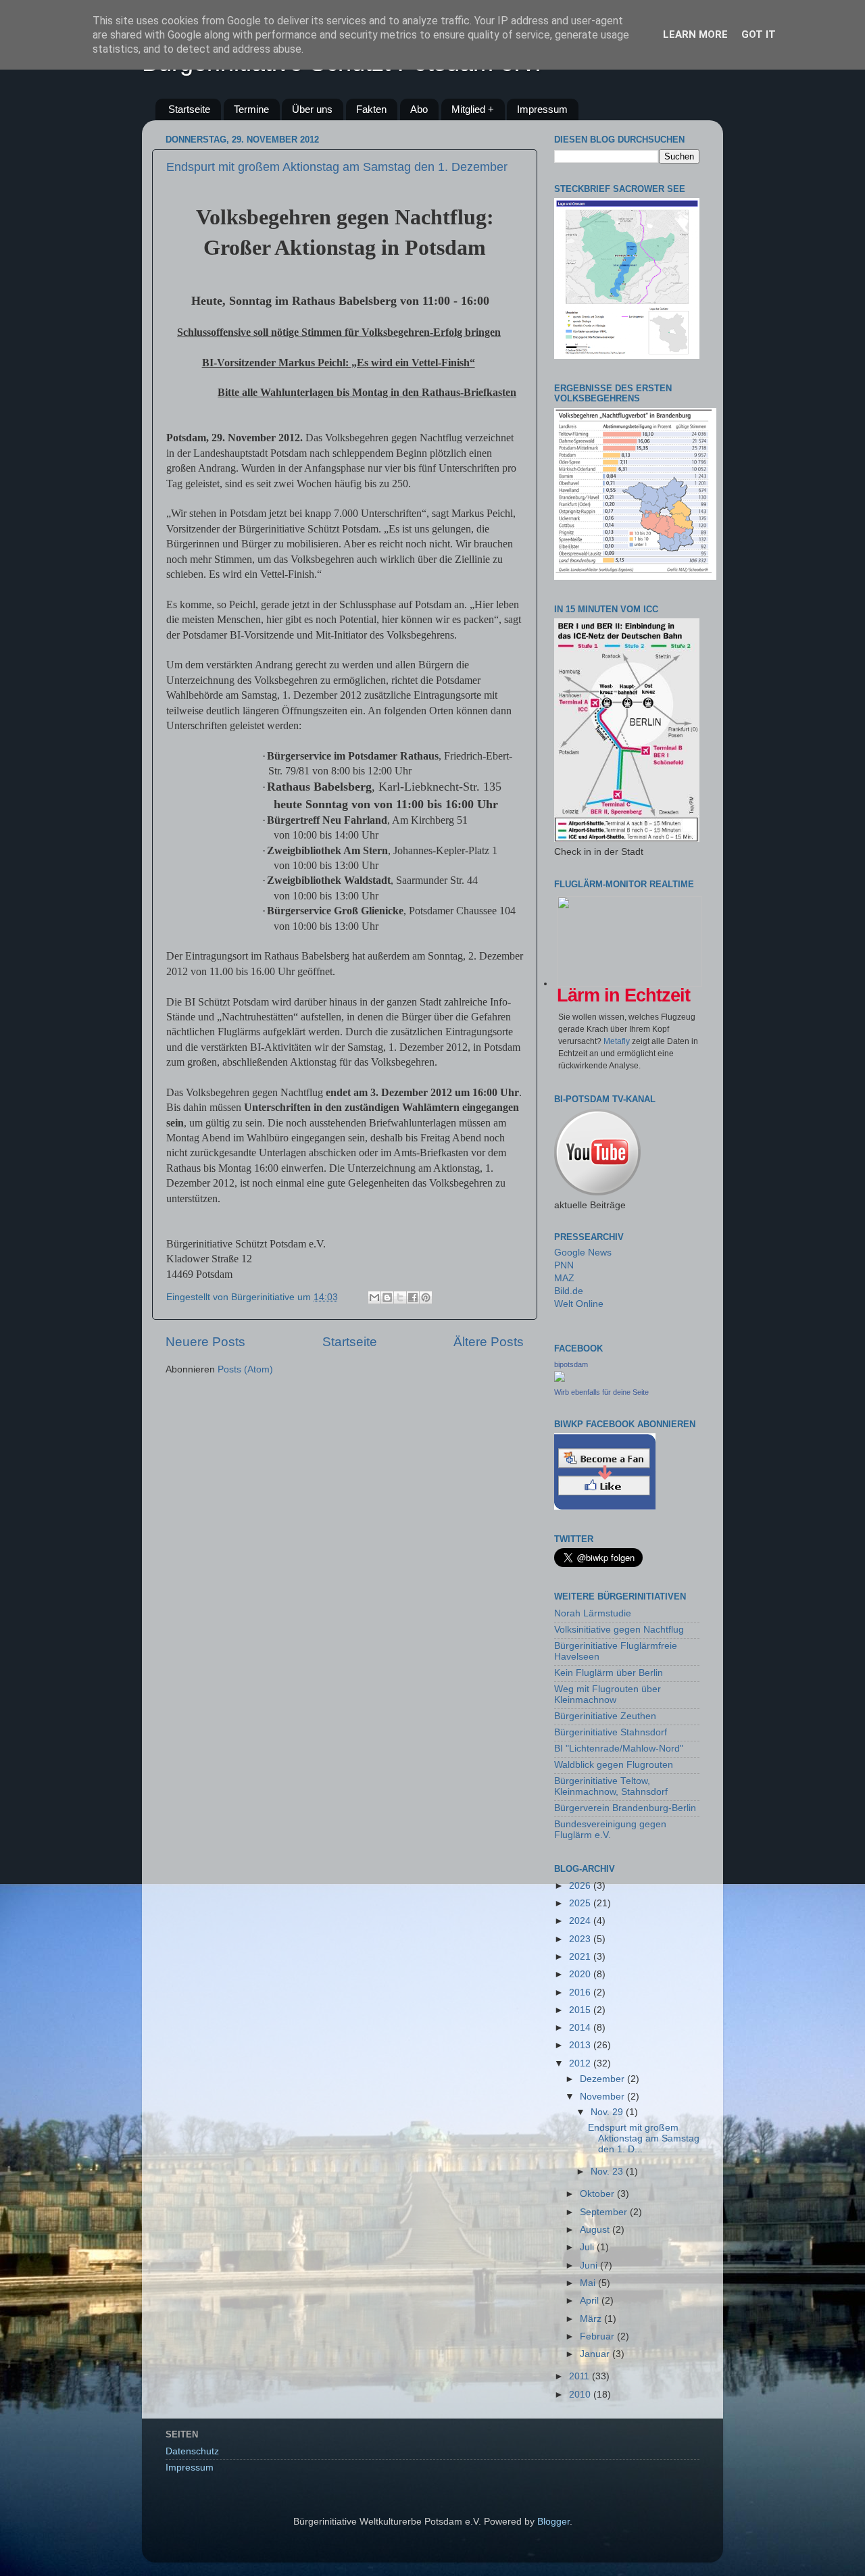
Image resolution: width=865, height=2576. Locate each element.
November (603, 2097)
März (592, 2319)
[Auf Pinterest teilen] (426, 1297)
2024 (581, 1921)
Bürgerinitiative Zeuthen (605, 1716)
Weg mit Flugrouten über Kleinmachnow (608, 1694)
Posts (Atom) (245, 1369)
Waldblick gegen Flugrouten (614, 1765)
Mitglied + (473, 109)
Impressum (542, 109)
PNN (564, 1265)
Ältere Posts (489, 1342)
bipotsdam (571, 1364)
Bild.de (569, 1291)
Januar (596, 2354)
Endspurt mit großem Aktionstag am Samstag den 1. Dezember (337, 167)
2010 (581, 2395)
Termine (251, 109)
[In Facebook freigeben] (413, 1297)
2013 (581, 2045)
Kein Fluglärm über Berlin (609, 1673)
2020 (581, 1974)
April (591, 2301)
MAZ (564, 1278)
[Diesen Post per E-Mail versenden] (374, 1297)
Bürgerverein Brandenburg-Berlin (625, 1808)
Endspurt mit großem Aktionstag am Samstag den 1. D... (644, 2138)
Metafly (617, 1041)
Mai (589, 2283)
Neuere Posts (205, 1342)
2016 (581, 1992)
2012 (581, 2063)
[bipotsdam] (560, 1379)
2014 (581, 2028)
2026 (581, 1886)
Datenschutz (192, 2451)
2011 (580, 2376)
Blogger (553, 2522)
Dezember (603, 2079)
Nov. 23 (608, 2172)
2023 (581, 1939)
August (596, 2230)
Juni (590, 2265)
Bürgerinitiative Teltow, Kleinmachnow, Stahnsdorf (611, 1786)
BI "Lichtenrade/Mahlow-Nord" (619, 1749)
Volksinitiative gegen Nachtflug (619, 1630)
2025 (581, 1903)
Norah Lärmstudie (593, 1613)
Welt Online (579, 1304)
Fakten (371, 109)
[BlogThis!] (387, 1297)
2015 (581, 2010)
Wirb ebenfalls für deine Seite (601, 1392)
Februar (598, 2336)
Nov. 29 (608, 2112)
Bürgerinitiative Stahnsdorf (611, 1732)
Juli (588, 2247)
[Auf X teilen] (400, 1297)
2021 (581, 1957)
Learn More (695, 34)
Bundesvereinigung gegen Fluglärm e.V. (610, 1830)
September (605, 2212)
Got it (759, 34)
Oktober (598, 2194)
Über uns (312, 109)
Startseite (189, 109)
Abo (419, 109)
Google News (583, 1253)
